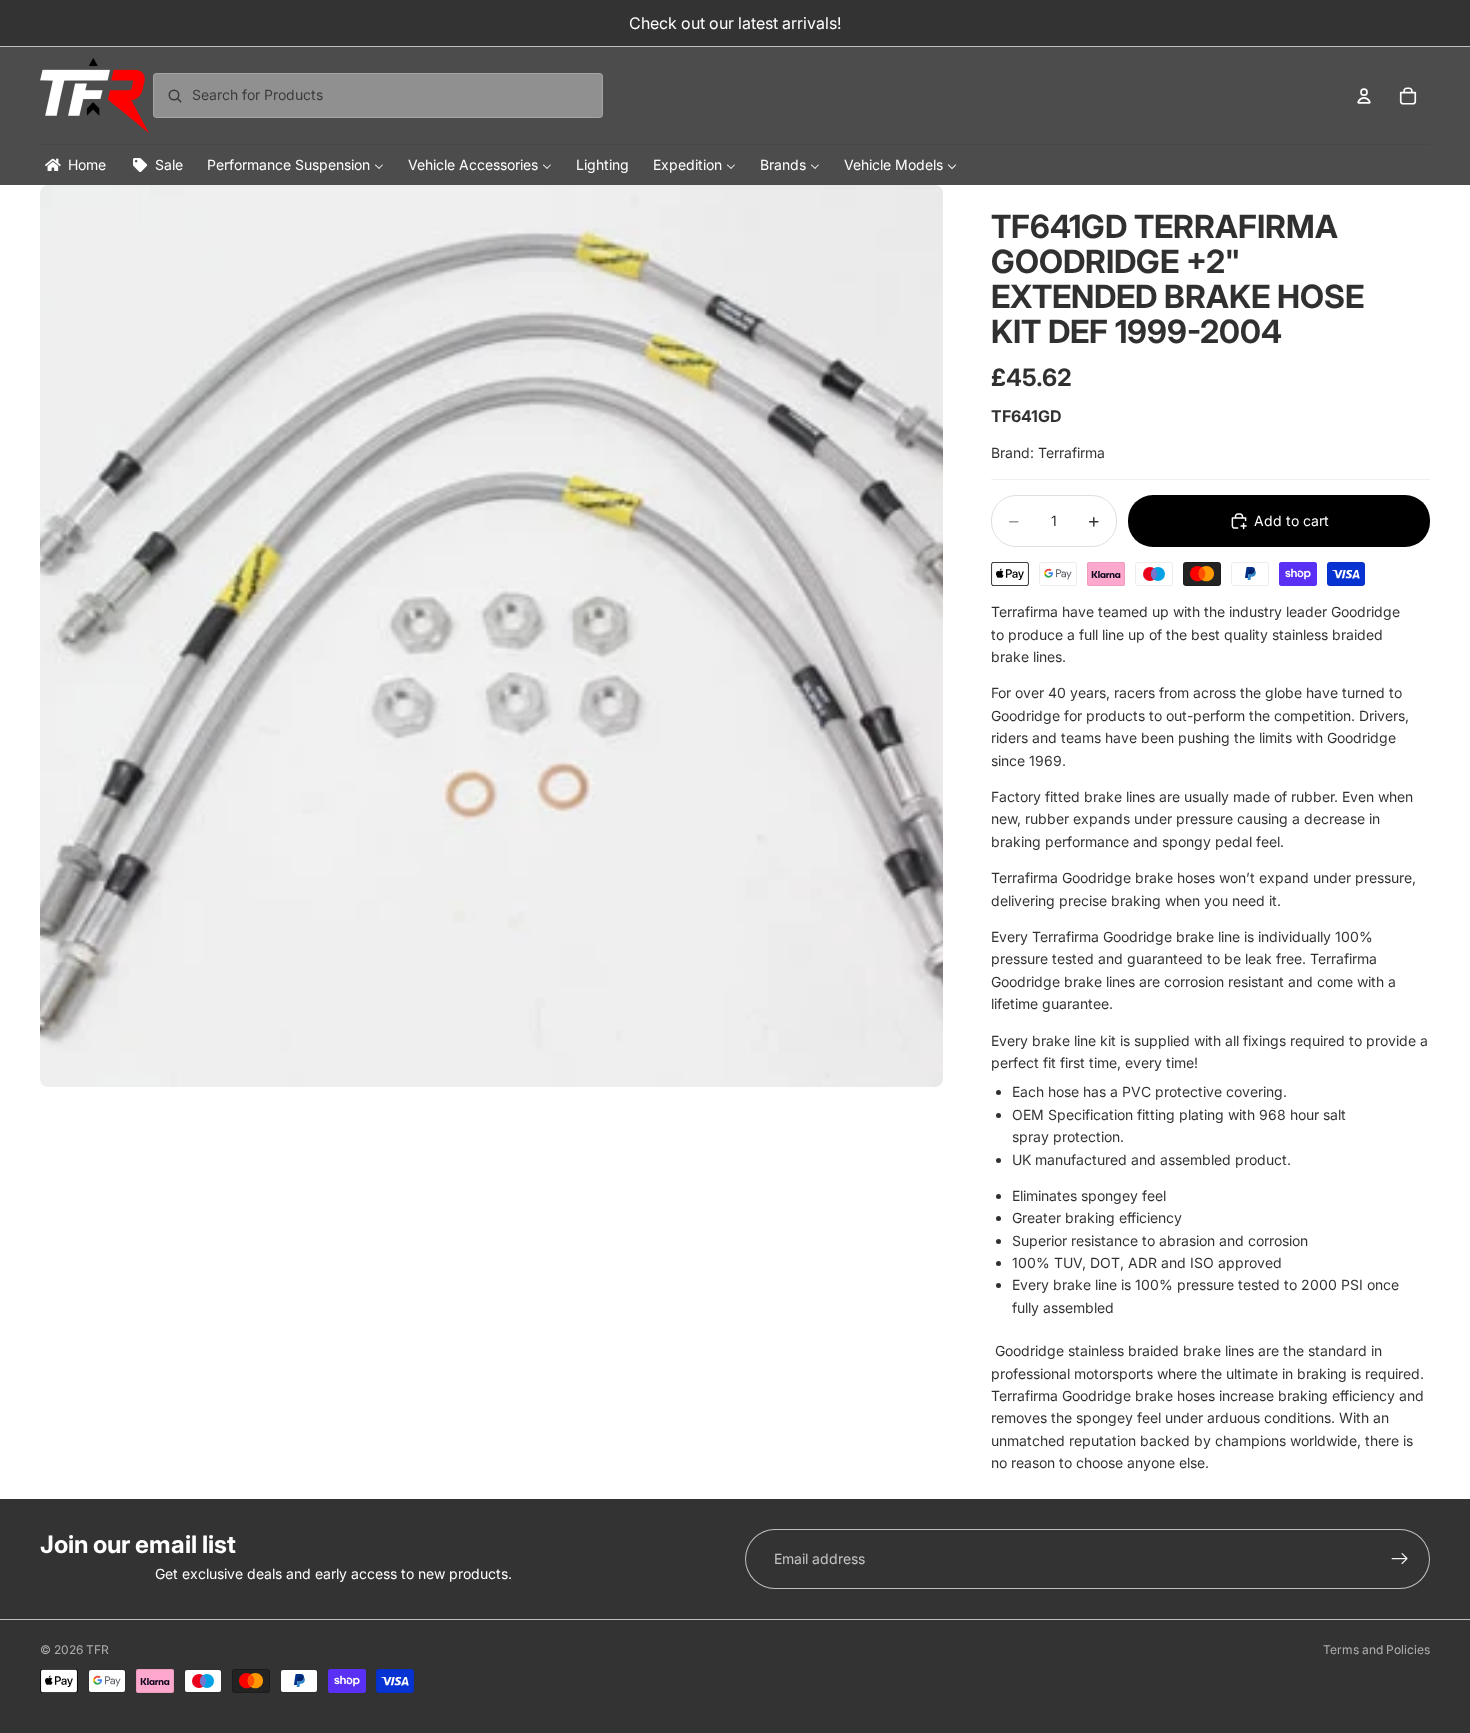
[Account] (1364, 96)
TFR (97, 1649)
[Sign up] (1400, 1559)
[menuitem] (74, 164)
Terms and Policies (1376, 1649)
